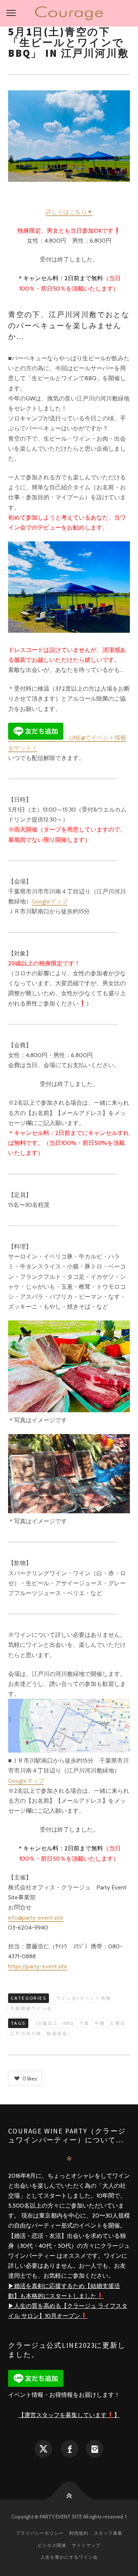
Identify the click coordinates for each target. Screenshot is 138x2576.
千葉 (84, 2023)
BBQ (69, 2023)
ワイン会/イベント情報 (84, 1998)
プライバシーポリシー (40, 2533)
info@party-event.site (36, 1918)
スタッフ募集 (108, 2533)
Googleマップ (50, 901)
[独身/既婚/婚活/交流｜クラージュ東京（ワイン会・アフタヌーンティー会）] (69, 13)
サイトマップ (86, 2545)
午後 (100, 2023)
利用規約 (79, 2533)
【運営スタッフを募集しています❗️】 (69, 2415)
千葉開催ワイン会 (31, 2008)
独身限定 (57, 2033)
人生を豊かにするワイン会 (69, 2557)
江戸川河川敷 (26, 2033)
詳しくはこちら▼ (69, 212)
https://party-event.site (38, 1966)
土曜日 (118, 2023)
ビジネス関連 (52, 2545)
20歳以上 (47, 2023)
